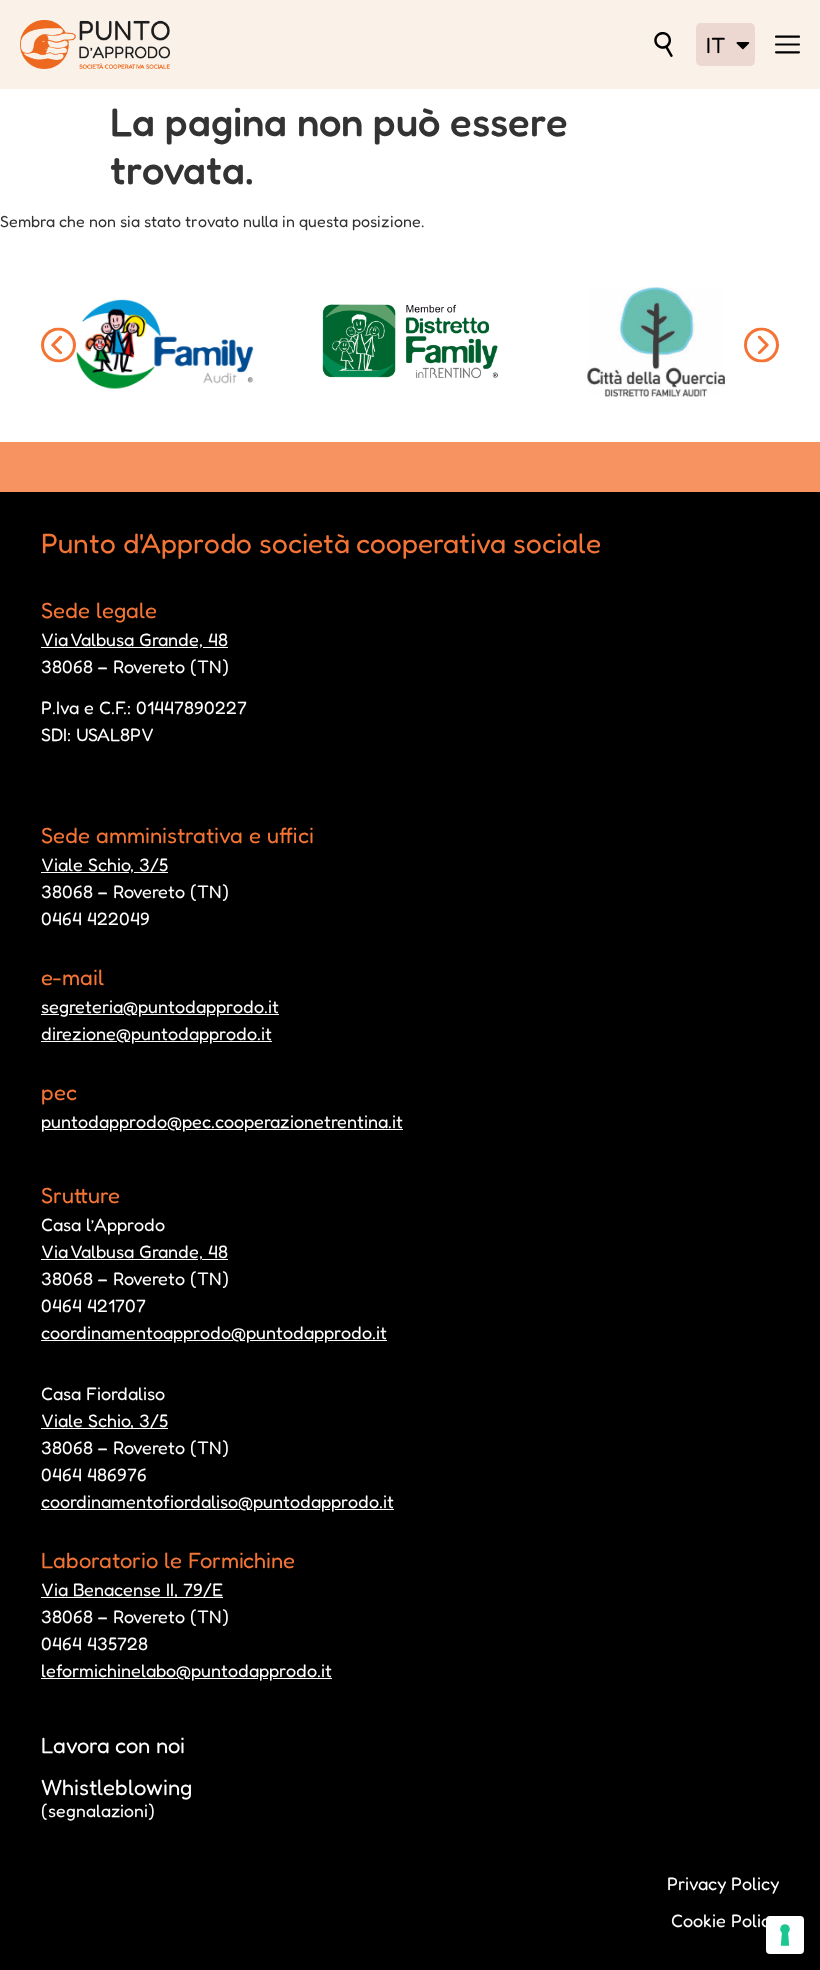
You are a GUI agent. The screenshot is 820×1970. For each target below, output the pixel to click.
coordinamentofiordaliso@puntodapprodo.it (217, 1501)
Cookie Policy (725, 1920)
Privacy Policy (723, 1883)
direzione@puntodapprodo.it (156, 1033)
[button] (58, 344)
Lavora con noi (113, 1745)
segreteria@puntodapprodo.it (160, 1006)
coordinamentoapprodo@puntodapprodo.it (214, 1332)
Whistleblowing (116, 1797)
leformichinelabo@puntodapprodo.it (186, 1670)
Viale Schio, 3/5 (104, 864)
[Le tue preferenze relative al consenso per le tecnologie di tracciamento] (785, 1935)
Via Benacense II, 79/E (132, 1589)
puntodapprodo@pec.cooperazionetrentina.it (222, 1121)
